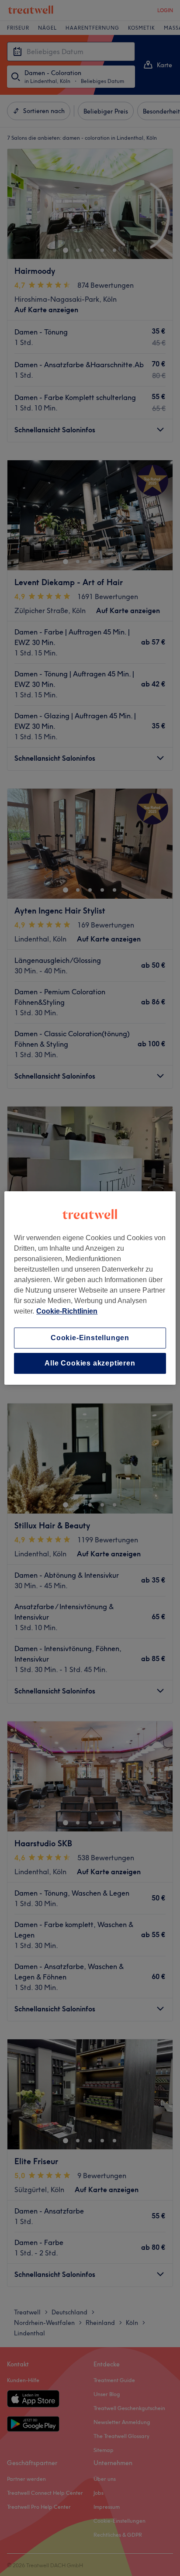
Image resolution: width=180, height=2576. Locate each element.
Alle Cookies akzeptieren (90, 1363)
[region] (90, 1288)
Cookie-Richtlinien (67, 1311)
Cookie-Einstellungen (90, 1338)
